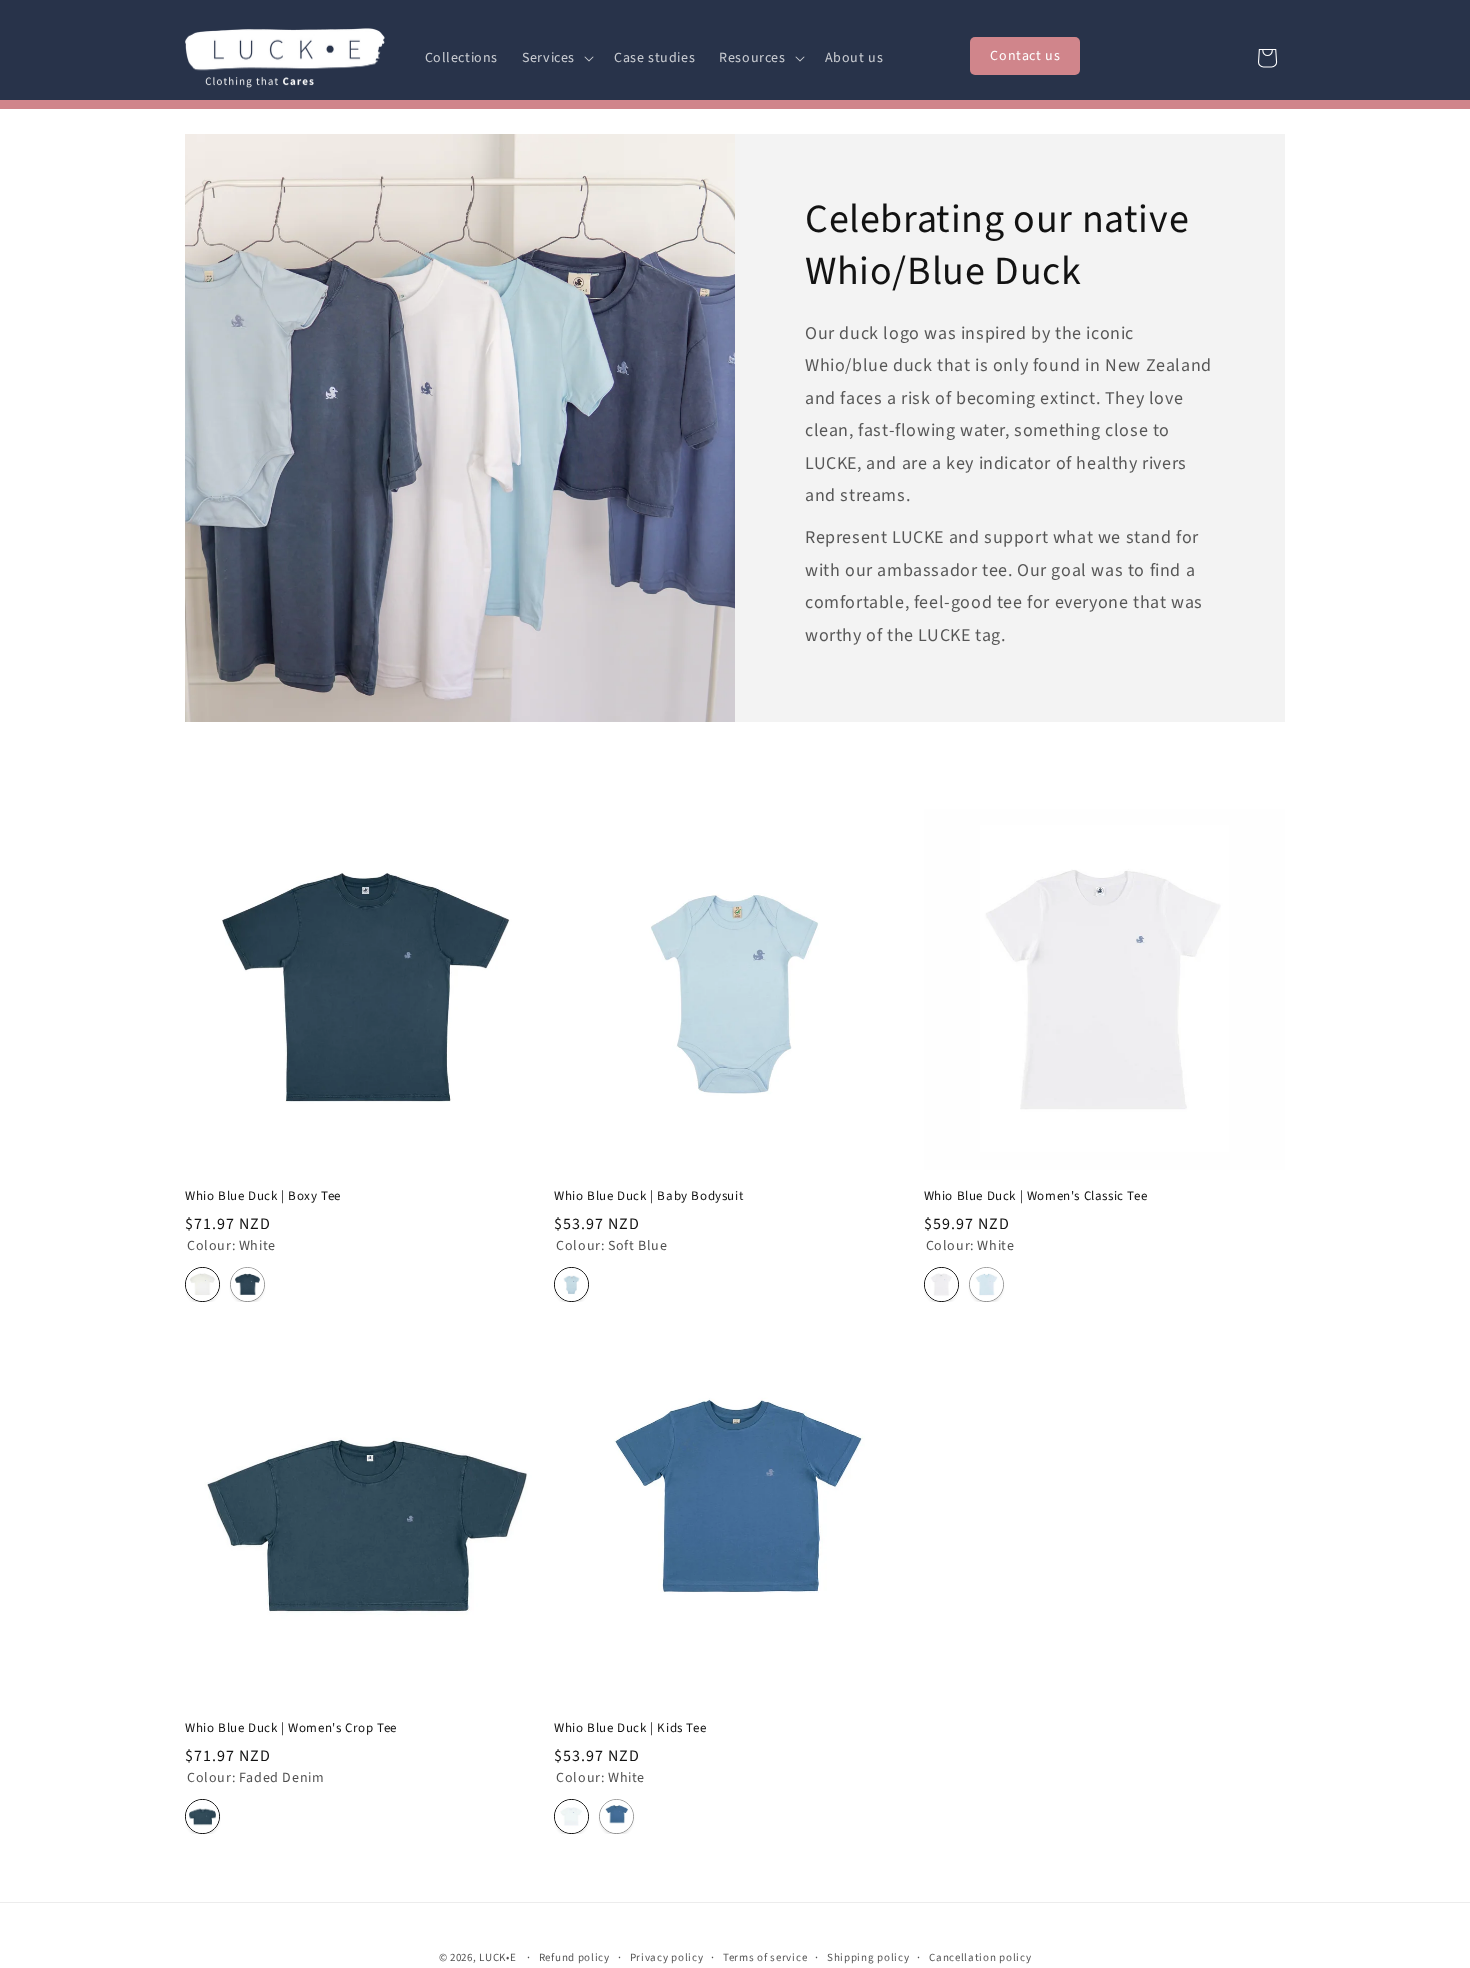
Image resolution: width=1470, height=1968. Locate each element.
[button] (556, 58)
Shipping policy (868, 1957)
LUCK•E (497, 1957)
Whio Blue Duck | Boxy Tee (263, 1196)
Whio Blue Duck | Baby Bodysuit (648, 1196)
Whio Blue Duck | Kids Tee (630, 1728)
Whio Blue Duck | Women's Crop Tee (291, 1728)
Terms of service (765, 1957)
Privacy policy (667, 1957)
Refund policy (574, 1957)
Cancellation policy (980, 1957)
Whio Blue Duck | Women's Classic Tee (1036, 1196)
